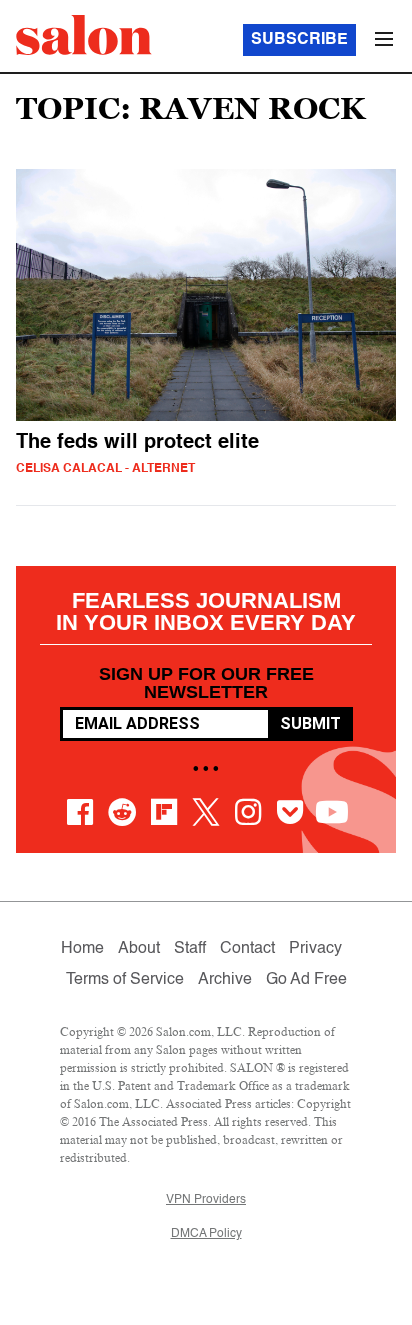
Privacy (315, 949)
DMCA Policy (206, 1234)
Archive (225, 980)
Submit (310, 723)
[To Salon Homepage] (84, 35)
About (139, 949)
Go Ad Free (306, 980)
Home (82, 949)
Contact (247, 949)
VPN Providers (206, 1200)
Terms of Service (125, 980)
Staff (190, 949)
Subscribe (299, 40)
